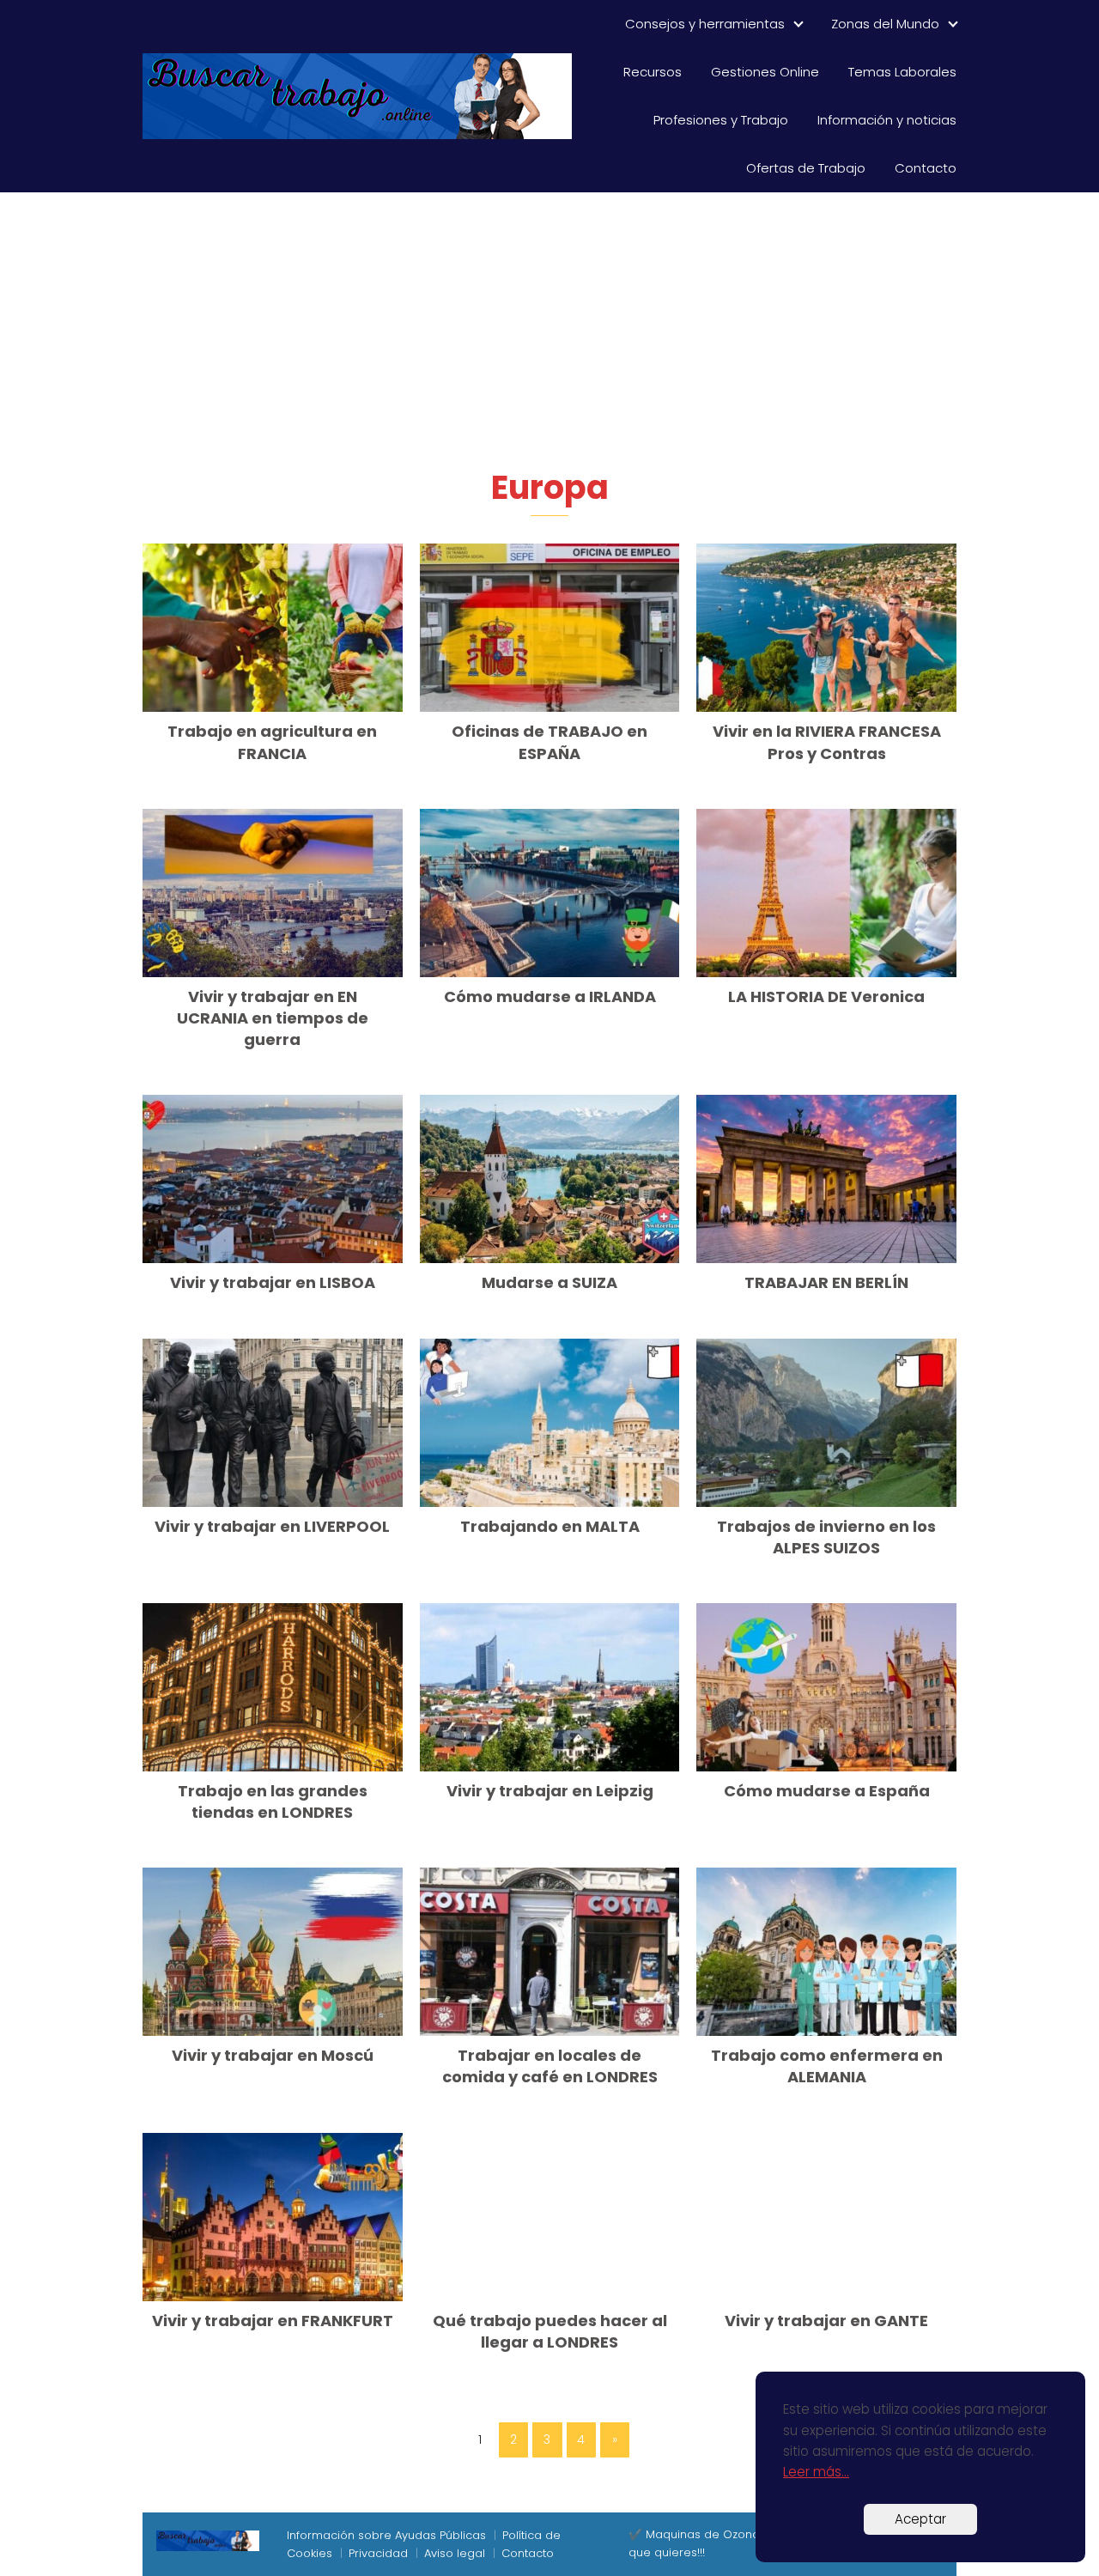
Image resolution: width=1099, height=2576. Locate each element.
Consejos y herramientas (705, 24)
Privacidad (378, 2553)
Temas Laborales (902, 72)
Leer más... (816, 2472)
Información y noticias (887, 120)
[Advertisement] (549, 337)
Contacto (926, 168)
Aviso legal (455, 2553)
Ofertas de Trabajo (806, 168)
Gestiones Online (765, 72)
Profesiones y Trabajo (721, 120)
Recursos (653, 72)
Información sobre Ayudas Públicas (386, 2535)
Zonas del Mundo (885, 24)
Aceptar (920, 2519)
